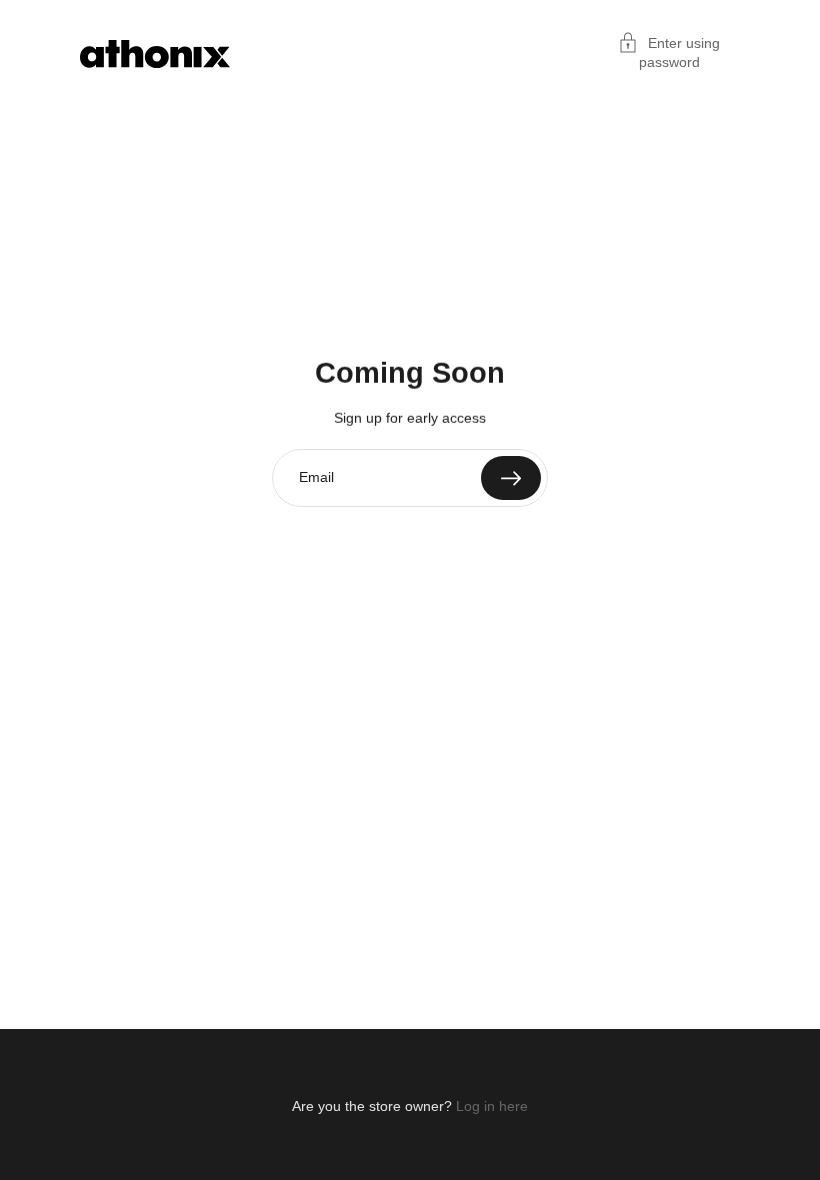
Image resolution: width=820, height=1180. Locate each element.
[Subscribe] (511, 478)
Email (316, 477)
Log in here (492, 1106)
